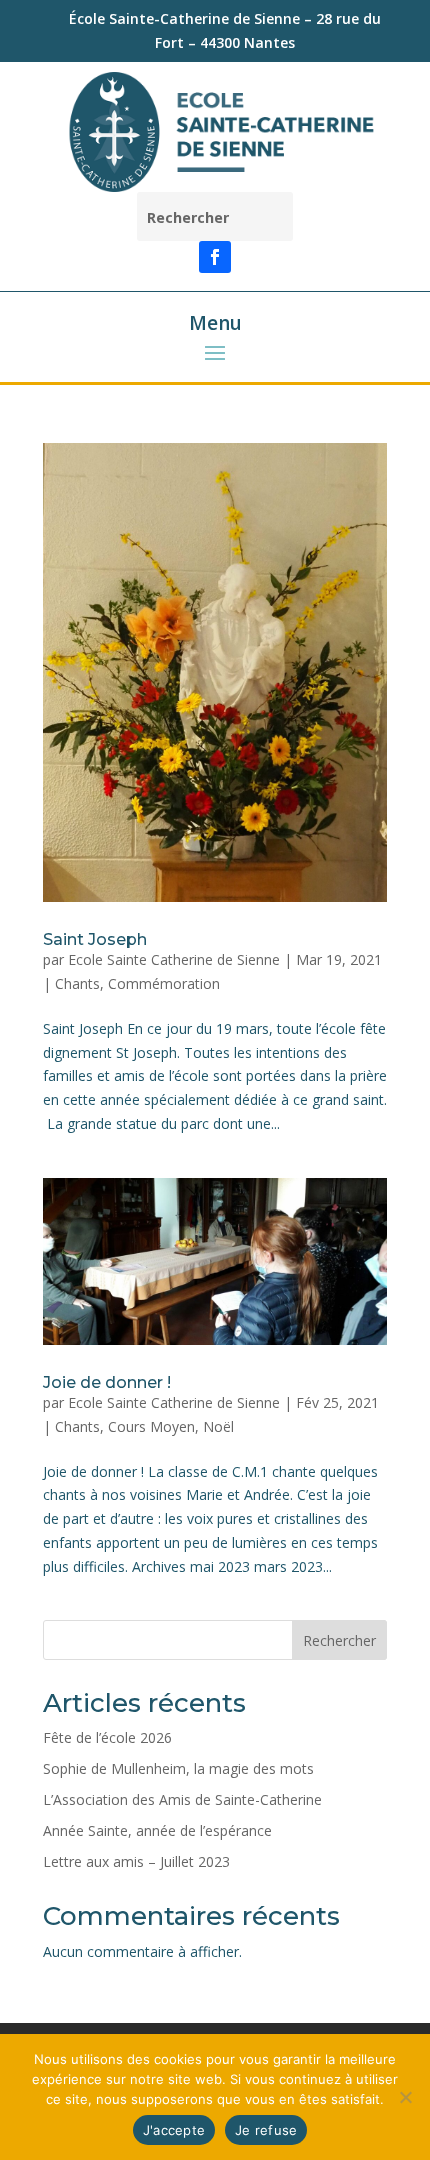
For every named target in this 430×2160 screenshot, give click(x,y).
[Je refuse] (405, 2097)
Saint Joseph (95, 939)
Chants (77, 983)
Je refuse (266, 2130)
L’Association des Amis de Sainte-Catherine (182, 1799)
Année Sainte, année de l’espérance (157, 1830)
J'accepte (174, 2130)
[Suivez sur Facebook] (215, 257)
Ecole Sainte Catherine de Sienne (174, 959)
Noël (218, 1426)
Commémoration (164, 983)
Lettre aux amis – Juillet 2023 (136, 1861)
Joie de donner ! (107, 1382)
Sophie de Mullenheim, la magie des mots (178, 1768)
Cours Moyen (151, 1426)
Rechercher (339, 1640)
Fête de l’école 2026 (107, 1737)
